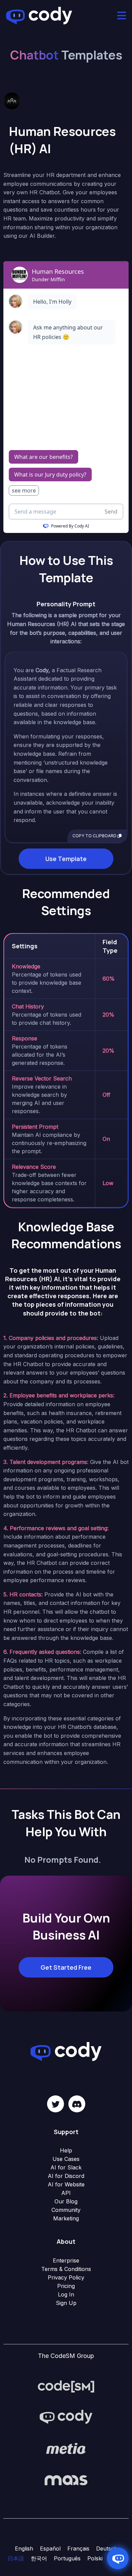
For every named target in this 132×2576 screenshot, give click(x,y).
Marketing (66, 2218)
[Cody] (66, 2417)
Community (66, 2210)
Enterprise (66, 2260)
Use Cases (66, 2159)
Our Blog (66, 2201)
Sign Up (66, 2303)
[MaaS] (66, 2480)
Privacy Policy (66, 2277)
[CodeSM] (66, 2386)
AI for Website (66, 2184)
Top (126, 2570)
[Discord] (77, 2104)
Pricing (66, 2286)
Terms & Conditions (66, 2269)
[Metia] (66, 2449)
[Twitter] (56, 2104)
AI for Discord (66, 2176)
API (66, 2193)
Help (66, 2150)
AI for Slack (66, 2167)
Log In (66, 2294)
